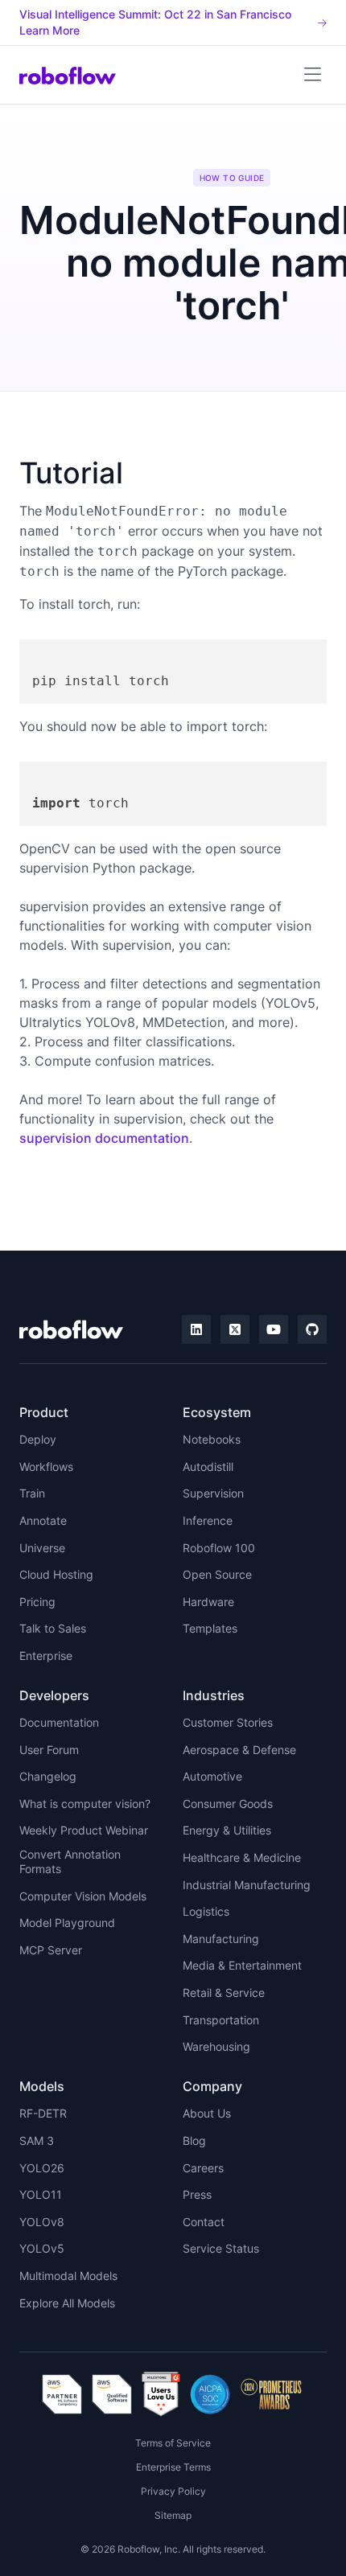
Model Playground (67, 1923)
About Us (207, 2113)
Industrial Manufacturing (247, 1885)
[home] (68, 75)
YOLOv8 (42, 2222)
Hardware (208, 1602)
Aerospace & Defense (239, 1750)
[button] (312, 75)
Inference (208, 1520)
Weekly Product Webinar (84, 1830)
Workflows (46, 1467)
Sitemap (173, 2515)
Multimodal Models (68, 2276)
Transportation (221, 2020)
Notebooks (212, 1439)
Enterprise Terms (173, 2467)
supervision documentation (104, 1138)
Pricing (37, 1602)
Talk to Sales (53, 1628)
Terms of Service (173, 2443)
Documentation (59, 1722)
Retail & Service (224, 1993)
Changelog (48, 1776)
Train (32, 1493)
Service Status (221, 2248)
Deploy (38, 1439)
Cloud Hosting (56, 1574)
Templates (210, 1628)
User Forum (49, 1750)
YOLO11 (41, 2194)
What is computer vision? (85, 1804)
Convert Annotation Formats (70, 1861)
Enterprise (46, 1656)
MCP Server (51, 1950)
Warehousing (216, 2046)
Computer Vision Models (83, 1896)
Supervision (213, 1493)
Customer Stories (228, 1722)
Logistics (206, 1911)
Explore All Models (67, 2303)
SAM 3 (37, 2141)
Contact (204, 2222)
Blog (194, 2141)
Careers (203, 2168)
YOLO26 (42, 2168)
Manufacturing (221, 1939)
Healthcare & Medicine (242, 1857)
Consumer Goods (228, 1804)
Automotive (212, 1776)
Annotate (43, 1520)
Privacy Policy (173, 2491)
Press (197, 2194)
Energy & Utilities (227, 1830)
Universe (42, 1548)
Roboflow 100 (219, 1548)
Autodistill (208, 1467)
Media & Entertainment (242, 1965)
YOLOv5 (42, 2248)
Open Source (217, 1574)
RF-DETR (43, 2113)
